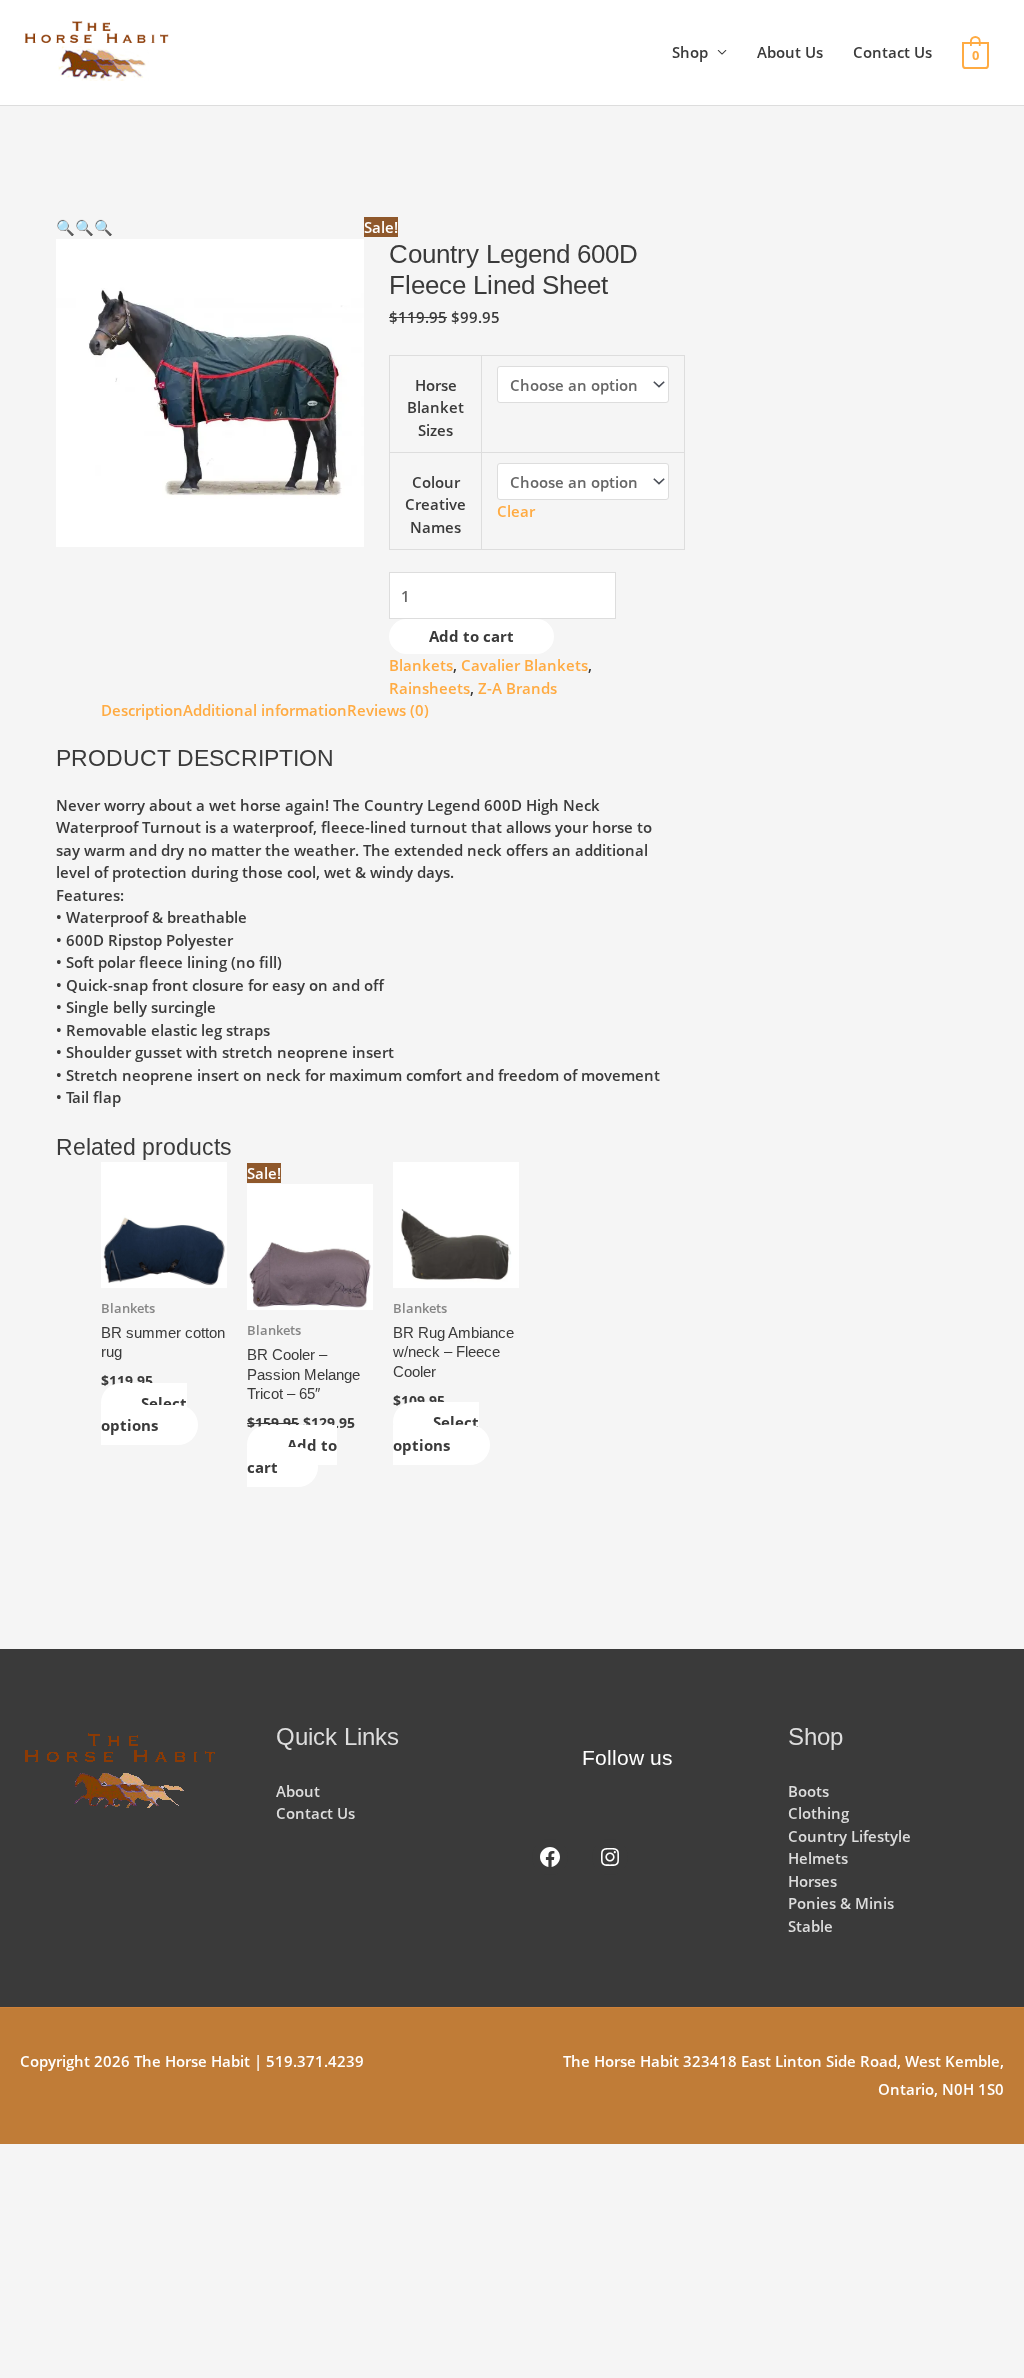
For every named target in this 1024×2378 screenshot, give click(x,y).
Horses (812, 1881)
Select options (144, 1414)
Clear (516, 511)
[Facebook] (550, 1857)
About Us (790, 52)
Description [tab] (142, 710)
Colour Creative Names (435, 504)
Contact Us (892, 52)
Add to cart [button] (292, 1456)
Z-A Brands (517, 688)
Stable (810, 1926)
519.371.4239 (315, 2061)
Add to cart (471, 636)
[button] (65, 227)
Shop (690, 52)
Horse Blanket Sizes (435, 407)
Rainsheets (429, 688)
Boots (808, 1791)
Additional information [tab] (265, 710)
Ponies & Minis (841, 1903)
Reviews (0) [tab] (388, 710)
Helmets (818, 1858)
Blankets (421, 665)
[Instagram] (610, 1857)
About (298, 1791)
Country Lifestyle (849, 1836)
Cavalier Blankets (524, 665)
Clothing (818, 1813)
